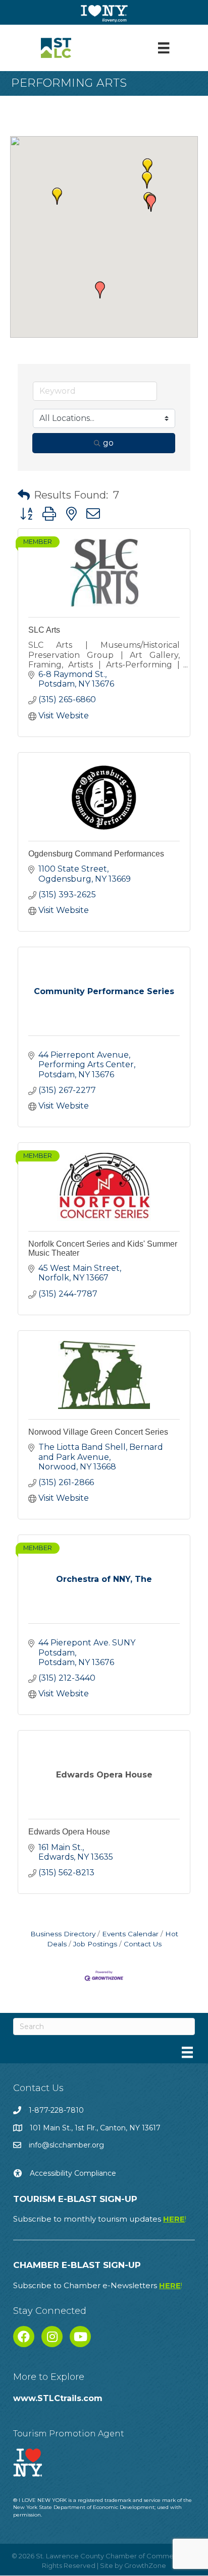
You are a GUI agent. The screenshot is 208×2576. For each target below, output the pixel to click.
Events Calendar (130, 1934)
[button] (147, 180)
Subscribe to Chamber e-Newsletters (98, 2285)
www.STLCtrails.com (58, 2398)
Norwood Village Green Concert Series (98, 1432)
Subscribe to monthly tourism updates (100, 2219)
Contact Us (143, 1944)
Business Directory (63, 1934)
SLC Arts (44, 630)
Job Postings (95, 1944)
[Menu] (164, 48)
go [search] (108, 443)
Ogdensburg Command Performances (96, 854)
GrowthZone (145, 2565)
